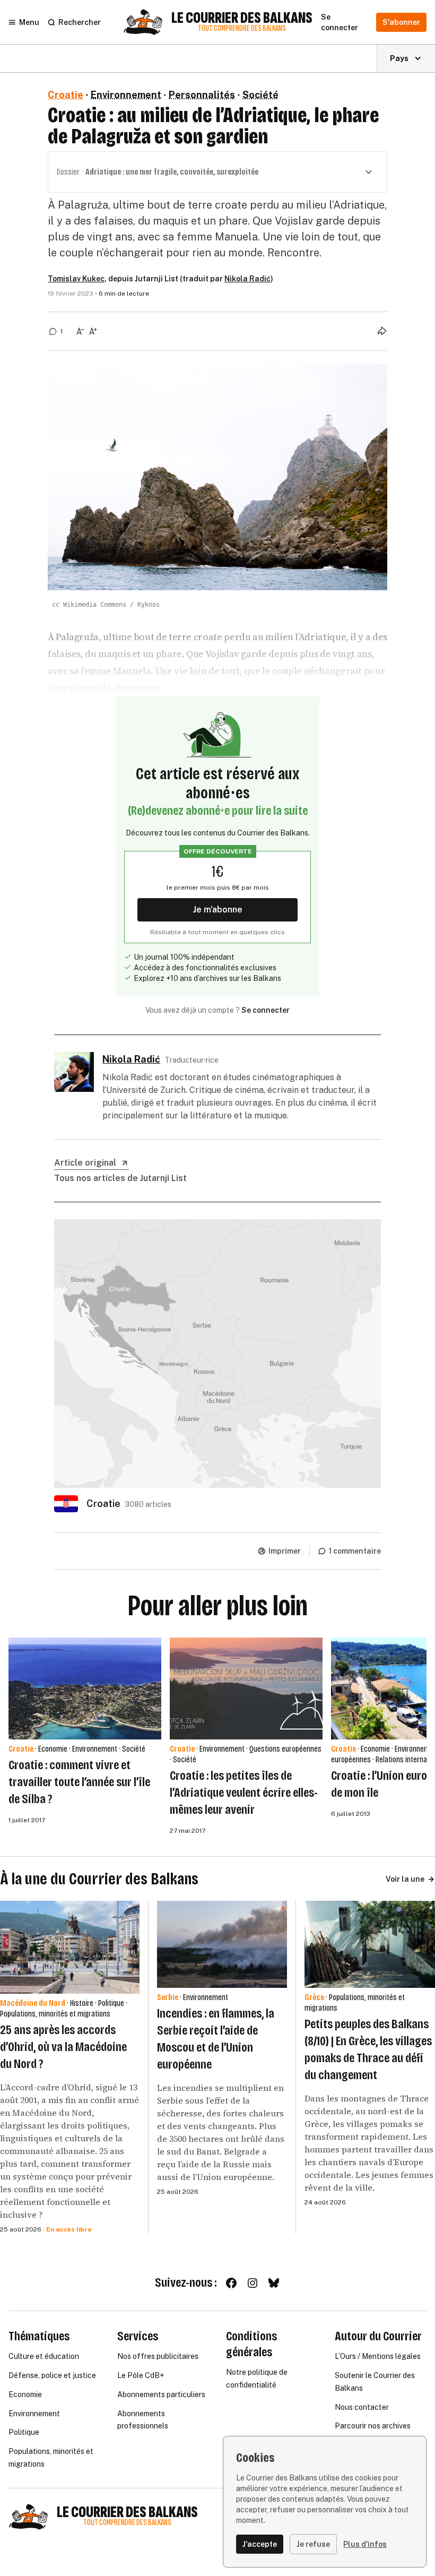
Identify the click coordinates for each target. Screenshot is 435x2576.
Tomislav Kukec (76, 279)
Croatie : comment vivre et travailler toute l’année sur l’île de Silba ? (79, 1782)
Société (260, 95)
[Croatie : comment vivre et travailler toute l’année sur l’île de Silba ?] (85, 1688)
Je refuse (313, 2544)
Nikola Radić (247, 279)
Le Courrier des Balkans (242, 18)
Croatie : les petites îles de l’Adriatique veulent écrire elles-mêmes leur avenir (244, 1793)
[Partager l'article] (382, 331)
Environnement (126, 95)
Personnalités (202, 95)
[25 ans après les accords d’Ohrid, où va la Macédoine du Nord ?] (70, 1947)
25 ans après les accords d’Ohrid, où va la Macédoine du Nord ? (63, 2047)
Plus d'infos (365, 2544)
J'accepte (260, 2544)
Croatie (66, 95)
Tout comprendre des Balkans (242, 28)
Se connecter (266, 1010)
